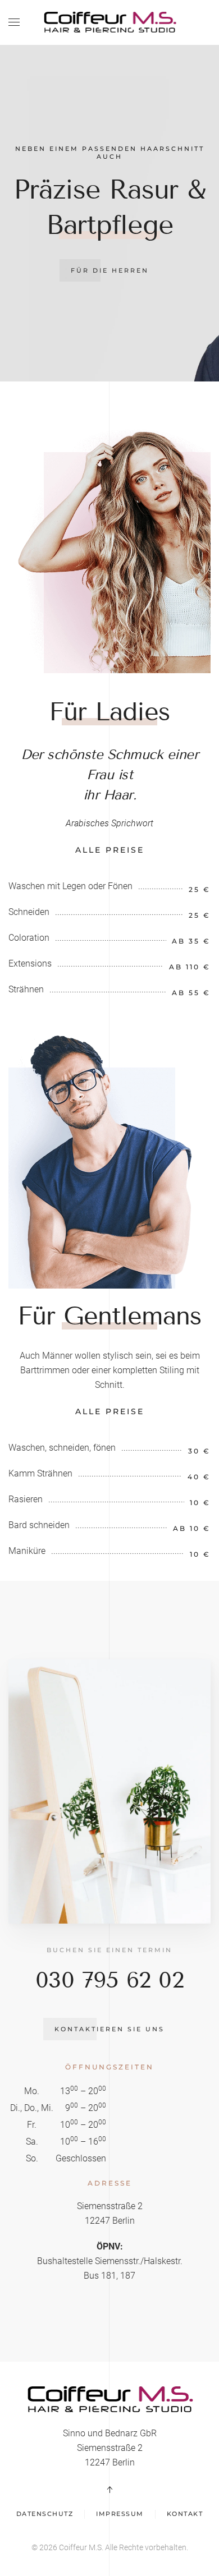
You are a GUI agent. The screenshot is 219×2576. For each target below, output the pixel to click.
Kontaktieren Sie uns (109, 2029)
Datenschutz (45, 2514)
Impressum (120, 2514)
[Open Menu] (14, 22)
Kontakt (185, 2514)
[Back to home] (109, 22)
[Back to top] (109, 2490)
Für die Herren (110, 270)
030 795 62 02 (110, 1980)
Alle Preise (110, 850)
